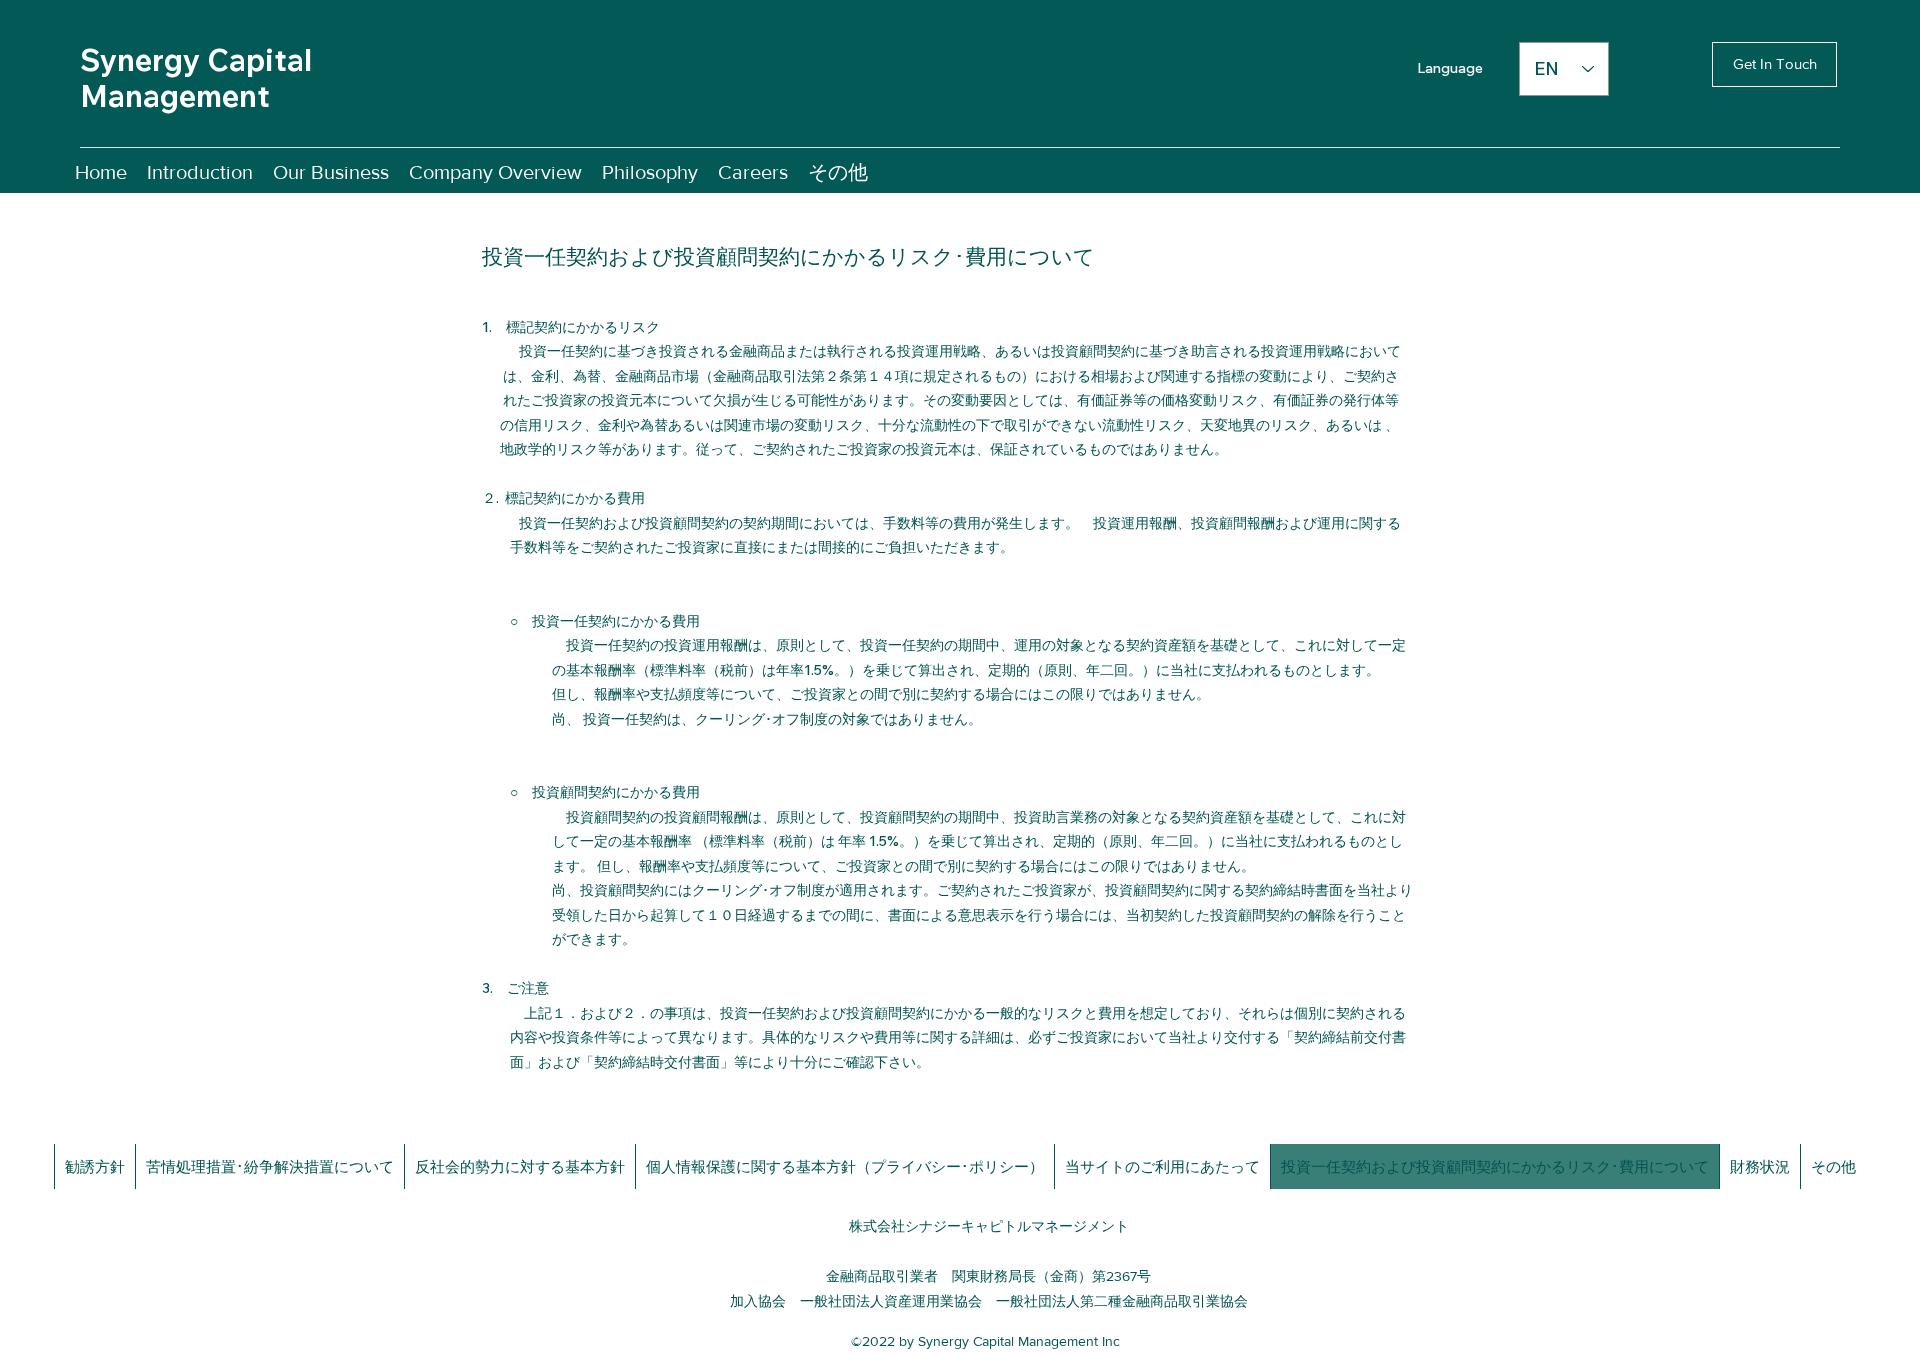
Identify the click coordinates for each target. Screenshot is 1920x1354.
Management (175, 96)
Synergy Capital (196, 60)
